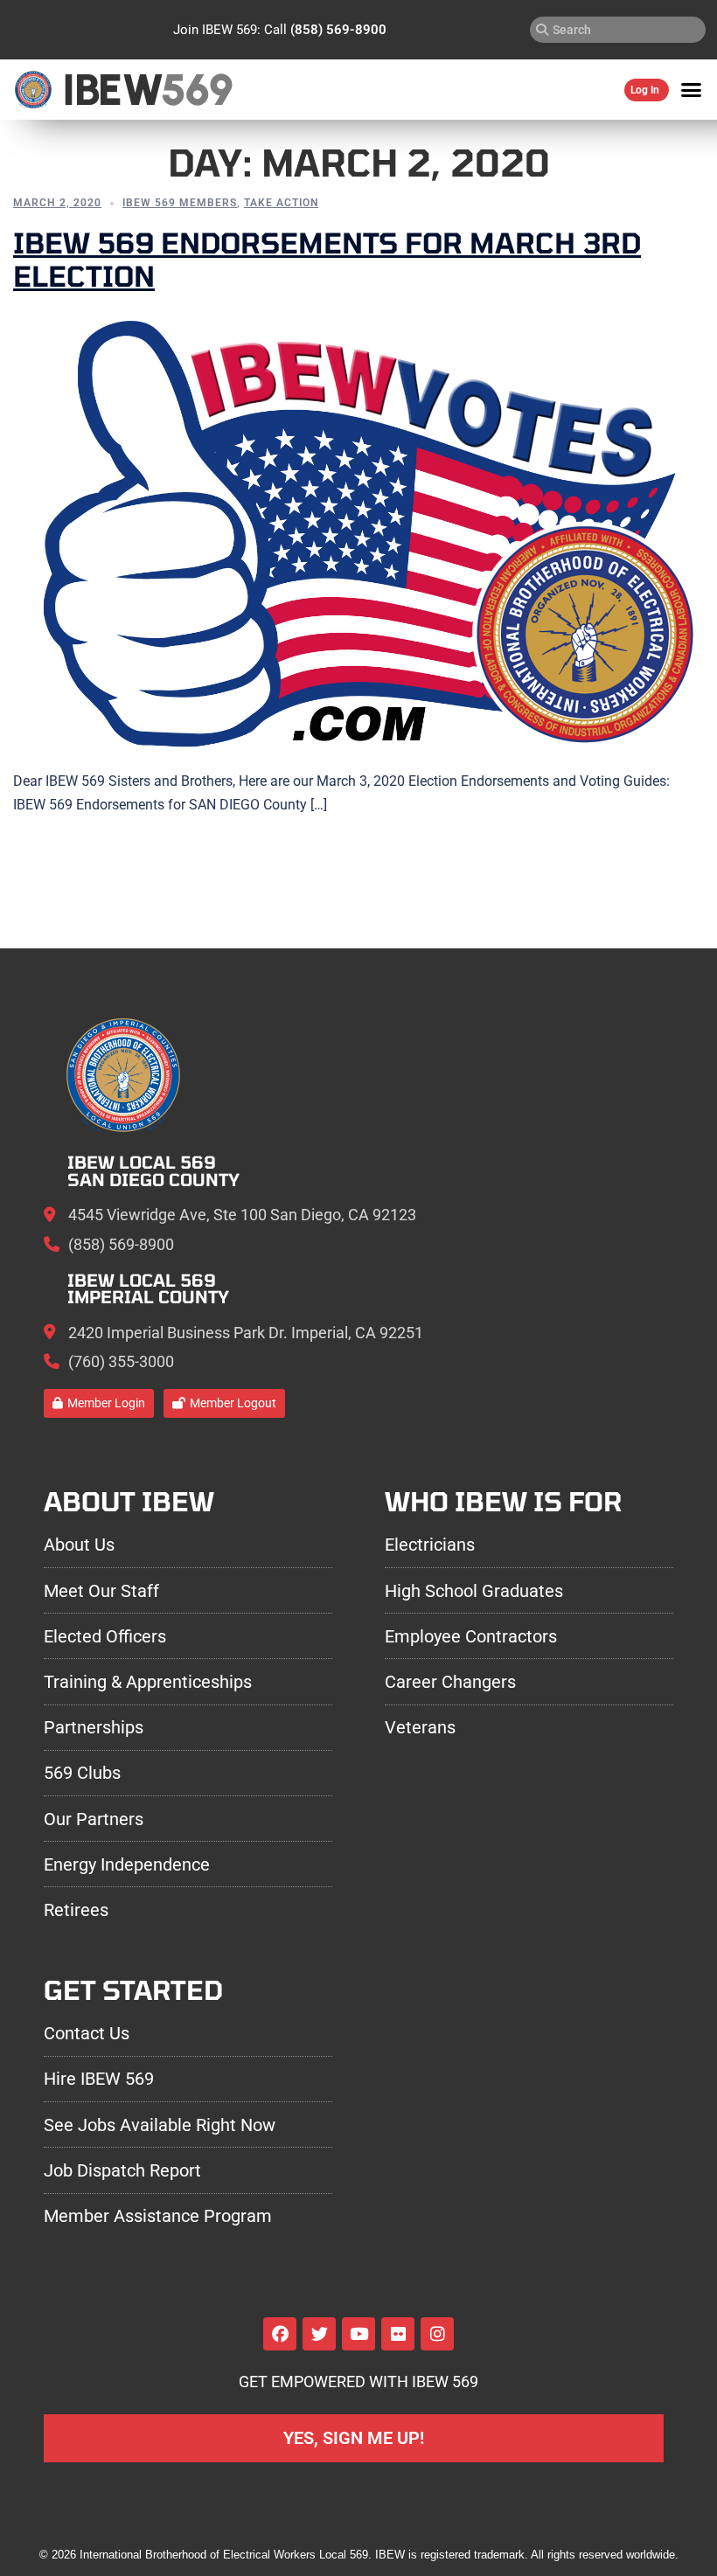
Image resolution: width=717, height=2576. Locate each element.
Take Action (281, 203)
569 (196, 90)
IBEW (112, 90)
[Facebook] (280, 2334)
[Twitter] (319, 2334)
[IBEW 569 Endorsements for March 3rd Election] (358, 531)
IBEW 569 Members (180, 203)
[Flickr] (398, 2334)
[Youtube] (358, 2334)
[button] (692, 90)
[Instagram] (437, 2334)
